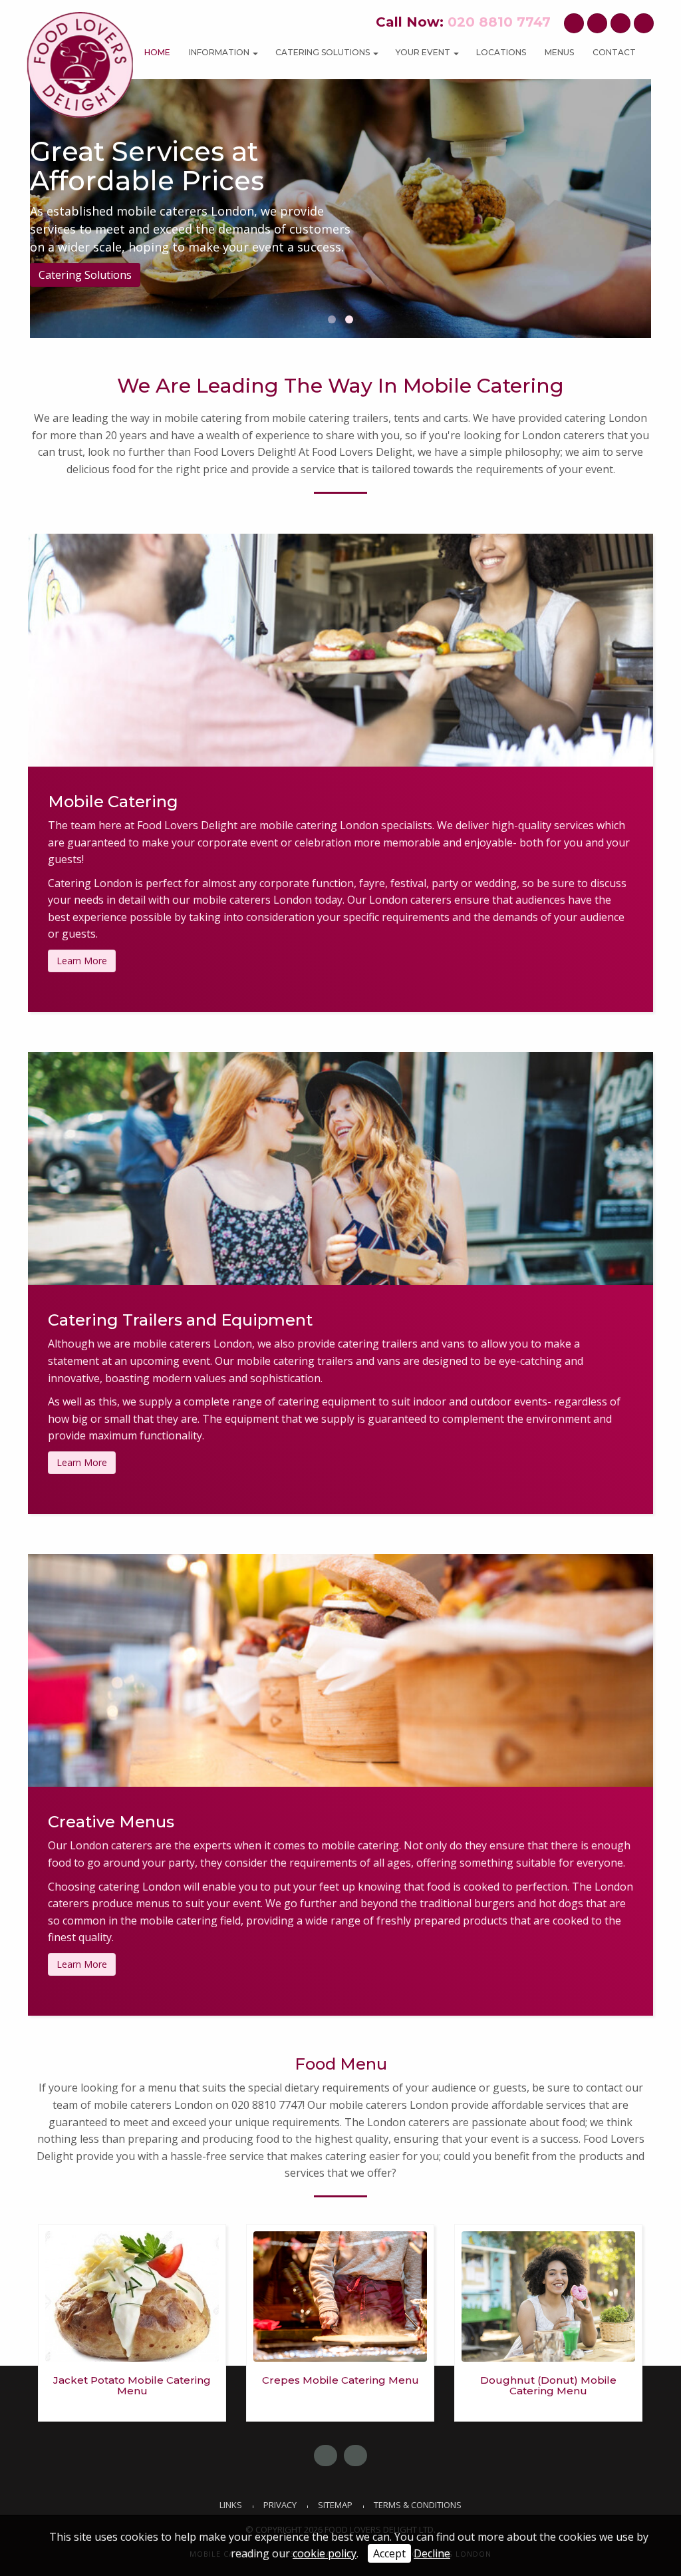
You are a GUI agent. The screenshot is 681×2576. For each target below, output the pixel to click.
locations (501, 52)
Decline (432, 2553)
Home (157, 52)
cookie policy (325, 2553)
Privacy (280, 2505)
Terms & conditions (418, 2505)
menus (559, 52)
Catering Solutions (85, 283)
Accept (389, 2553)
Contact (614, 52)
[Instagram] (620, 23)
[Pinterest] (644, 23)
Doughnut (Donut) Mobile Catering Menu (548, 2386)
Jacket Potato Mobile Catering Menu (132, 2386)
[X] (597, 23)
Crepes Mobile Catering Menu (340, 2380)
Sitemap (335, 2505)
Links (231, 2505)
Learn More (82, 961)
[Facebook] (574, 23)
